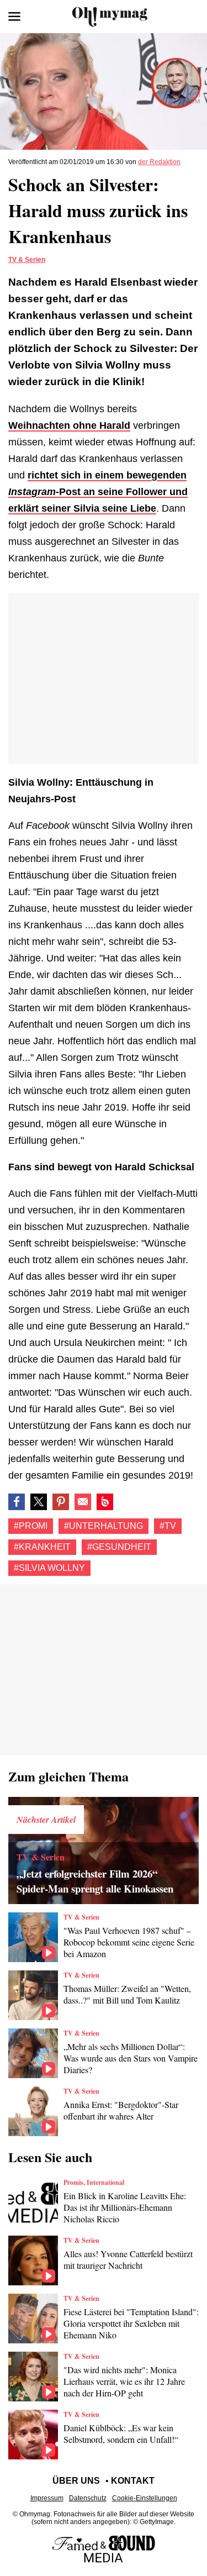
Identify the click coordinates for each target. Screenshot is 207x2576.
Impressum (47, 2498)
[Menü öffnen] (14, 17)
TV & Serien (27, 260)
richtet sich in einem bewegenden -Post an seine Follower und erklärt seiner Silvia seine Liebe (98, 492)
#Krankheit (42, 1547)
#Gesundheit (119, 1547)
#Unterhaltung (104, 1526)
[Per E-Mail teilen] (83, 1502)
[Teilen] (61, 1502)
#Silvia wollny (49, 1568)
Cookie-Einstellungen (145, 2498)
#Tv (168, 1526)
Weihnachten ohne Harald (69, 425)
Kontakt (133, 2481)
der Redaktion (159, 162)
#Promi (31, 1526)
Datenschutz (88, 2498)
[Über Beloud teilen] (105, 1502)
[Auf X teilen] (39, 1502)
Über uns (76, 2481)
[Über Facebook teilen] (17, 1502)
